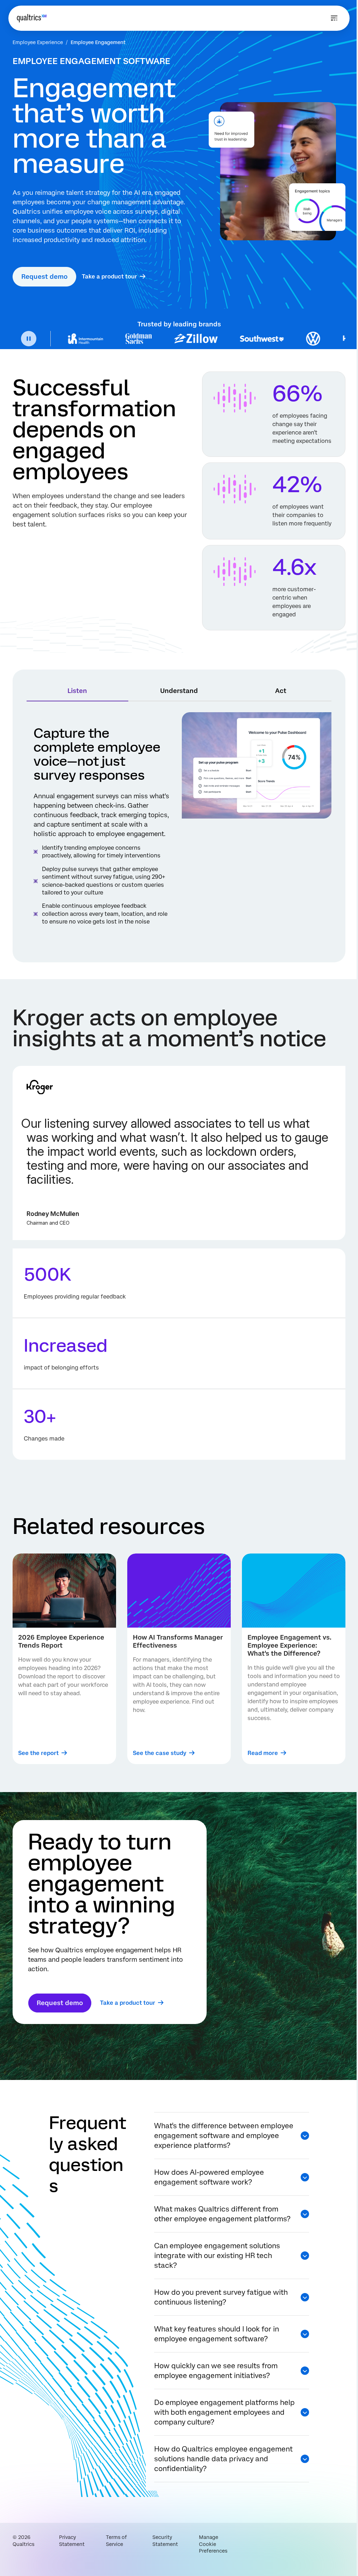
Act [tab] (281, 691)
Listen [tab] (77, 691)
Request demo (44, 277)
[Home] (32, 18)
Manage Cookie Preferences (213, 2544)
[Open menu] (334, 18)
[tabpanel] (179, 830)
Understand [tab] (179, 691)
